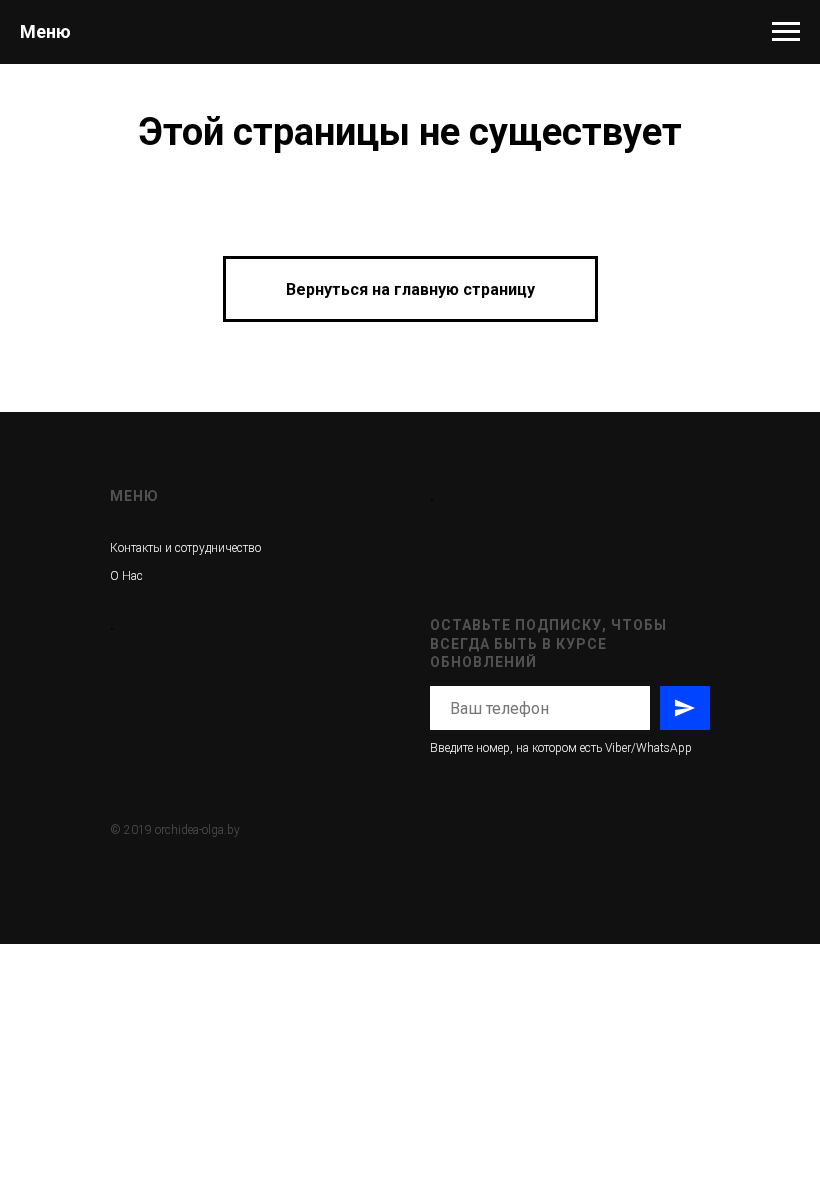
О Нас (126, 576)
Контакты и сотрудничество (185, 548)
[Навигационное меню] (786, 32)
